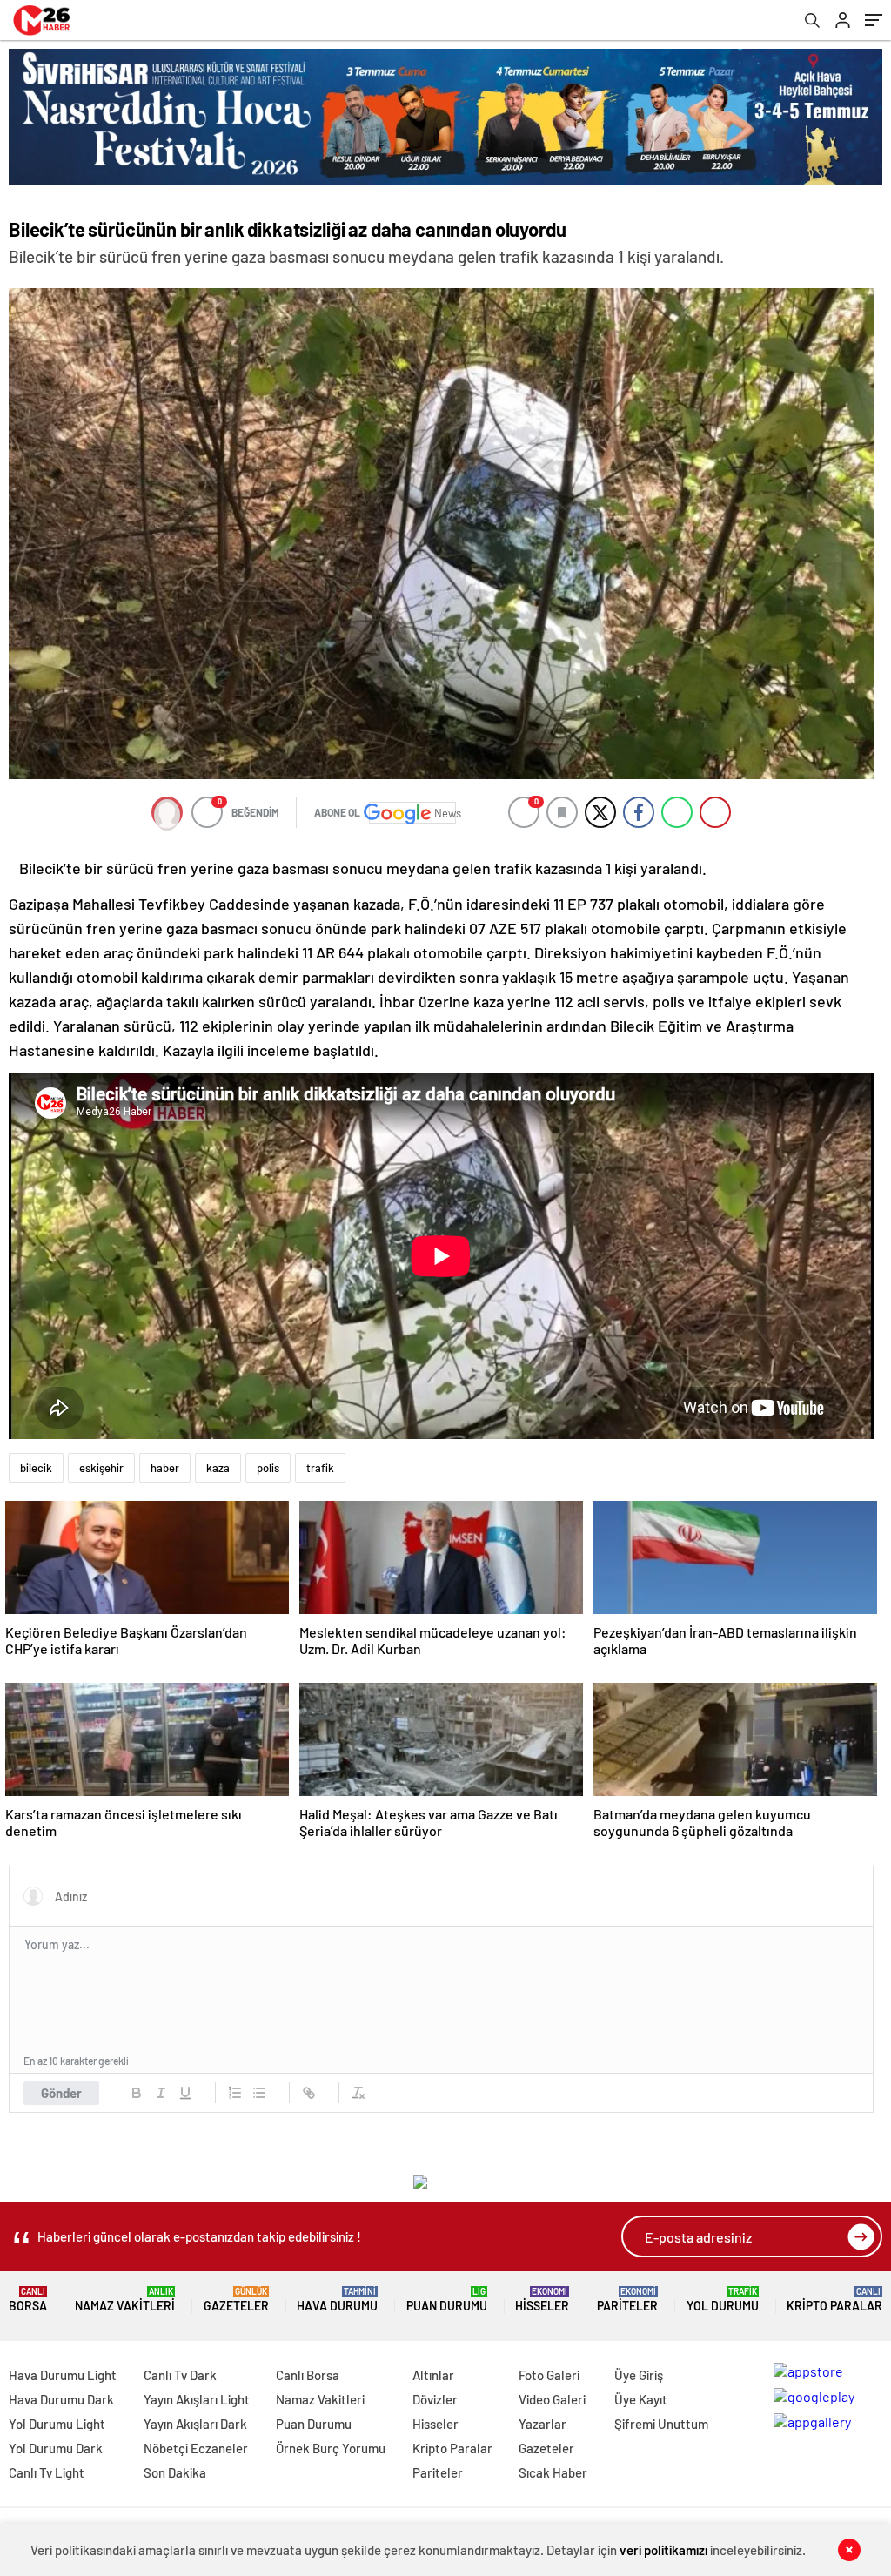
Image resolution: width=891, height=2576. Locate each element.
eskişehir (101, 1468)
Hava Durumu (337, 2300)
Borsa (28, 2300)
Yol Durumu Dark (56, 2448)
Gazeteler (236, 2300)
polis (268, 1468)
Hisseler (542, 2300)
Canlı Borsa (308, 2375)
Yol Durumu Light (57, 2424)
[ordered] (235, 2093)
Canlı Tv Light (47, 2472)
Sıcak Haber (553, 2472)
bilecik (36, 1468)
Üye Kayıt (641, 2399)
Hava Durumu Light (63, 2375)
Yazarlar (543, 2424)
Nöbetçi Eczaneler (196, 2448)
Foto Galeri (549, 2375)
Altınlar (433, 2375)
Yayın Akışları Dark (195, 2424)
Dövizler (435, 2399)
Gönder (61, 2093)
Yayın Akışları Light (197, 2399)
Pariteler (627, 2300)
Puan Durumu (447, 2300)
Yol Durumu (723, 2300)
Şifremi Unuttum (661, 2424)
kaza (218, 1468)
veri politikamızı (663, 2550)
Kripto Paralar (834, 2300)
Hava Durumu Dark (61, 2399)
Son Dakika (175, 2472)
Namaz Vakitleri (125, 2300)
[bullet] (259, 2093)
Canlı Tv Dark (180, 2375)
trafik (320, 1468)
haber (165, 1468)
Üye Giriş (639, 2375)
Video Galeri (552, 2399)
